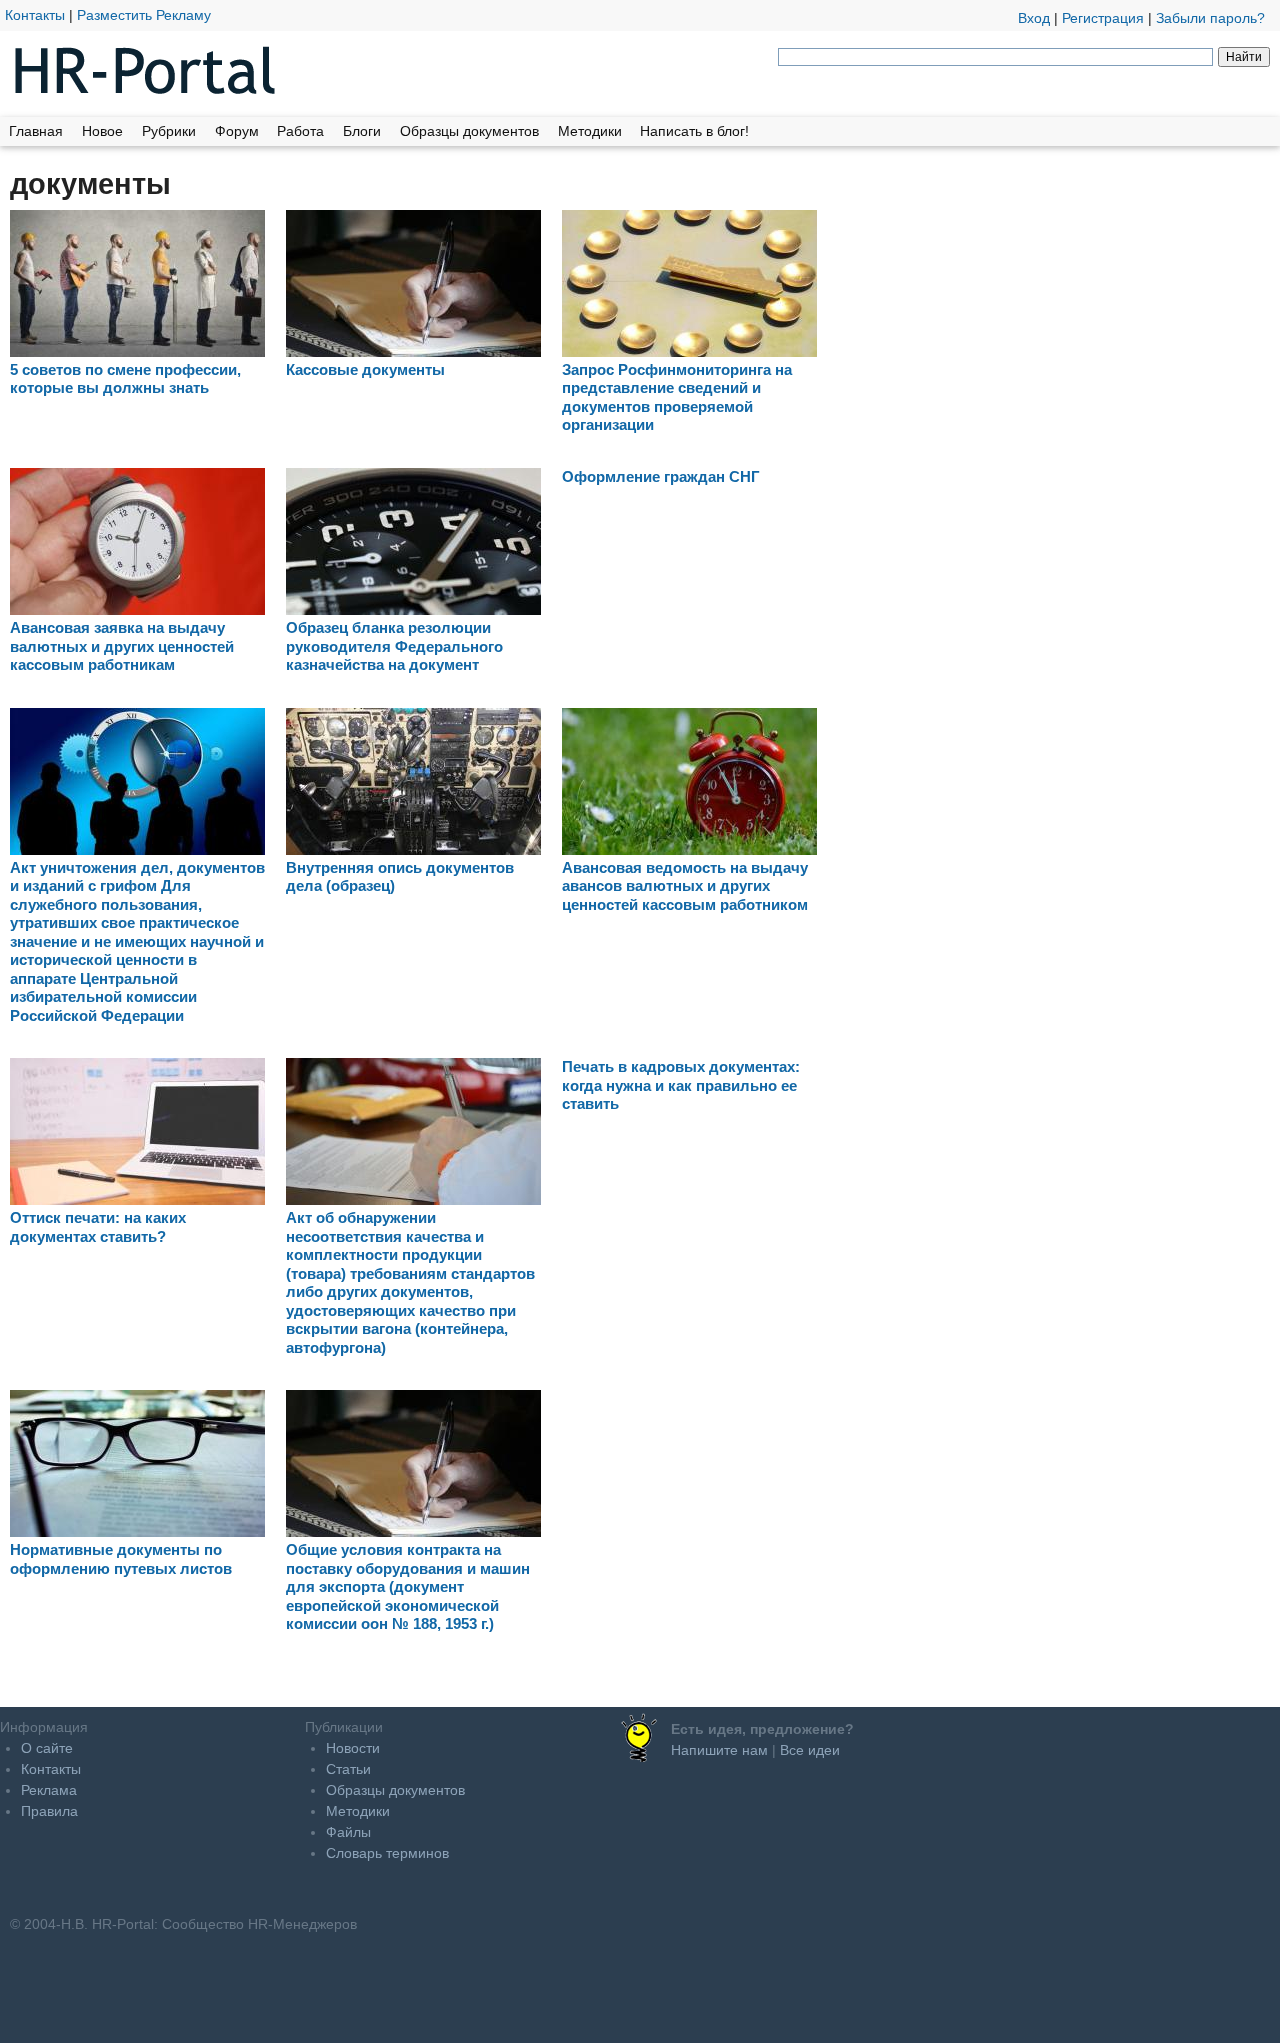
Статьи (348, 1769)
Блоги (362, 131)
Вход (1034, 18)
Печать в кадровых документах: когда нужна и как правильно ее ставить (681, 1085)
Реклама (49, 1790)
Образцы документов (469, 131)
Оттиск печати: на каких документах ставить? (98, 1226)
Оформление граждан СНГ (661, 476)
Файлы (348, 1832)
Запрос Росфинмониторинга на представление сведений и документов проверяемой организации (677, 397)
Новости (353, 1748)
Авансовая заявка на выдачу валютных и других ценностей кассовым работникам (122, 646)
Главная (36, 131)
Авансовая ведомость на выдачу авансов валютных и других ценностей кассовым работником (685, 886)
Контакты (35, 15)
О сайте (47, 1748)
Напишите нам (719, 1750)
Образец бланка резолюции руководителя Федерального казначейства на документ (394, 646)
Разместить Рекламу (144, 15)
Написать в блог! (694, 131)
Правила (49, 1811)
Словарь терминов (387, 1853)
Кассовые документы (365, 369)
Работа (300, 131)
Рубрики (169, 131)
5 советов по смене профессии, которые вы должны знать (125, 378)
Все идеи (810, 1750)
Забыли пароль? (1210, 18)
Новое (102, 131)
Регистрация (1103, 18)
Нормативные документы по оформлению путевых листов (121, 1558)
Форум (237, 131)
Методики (590, 131)
